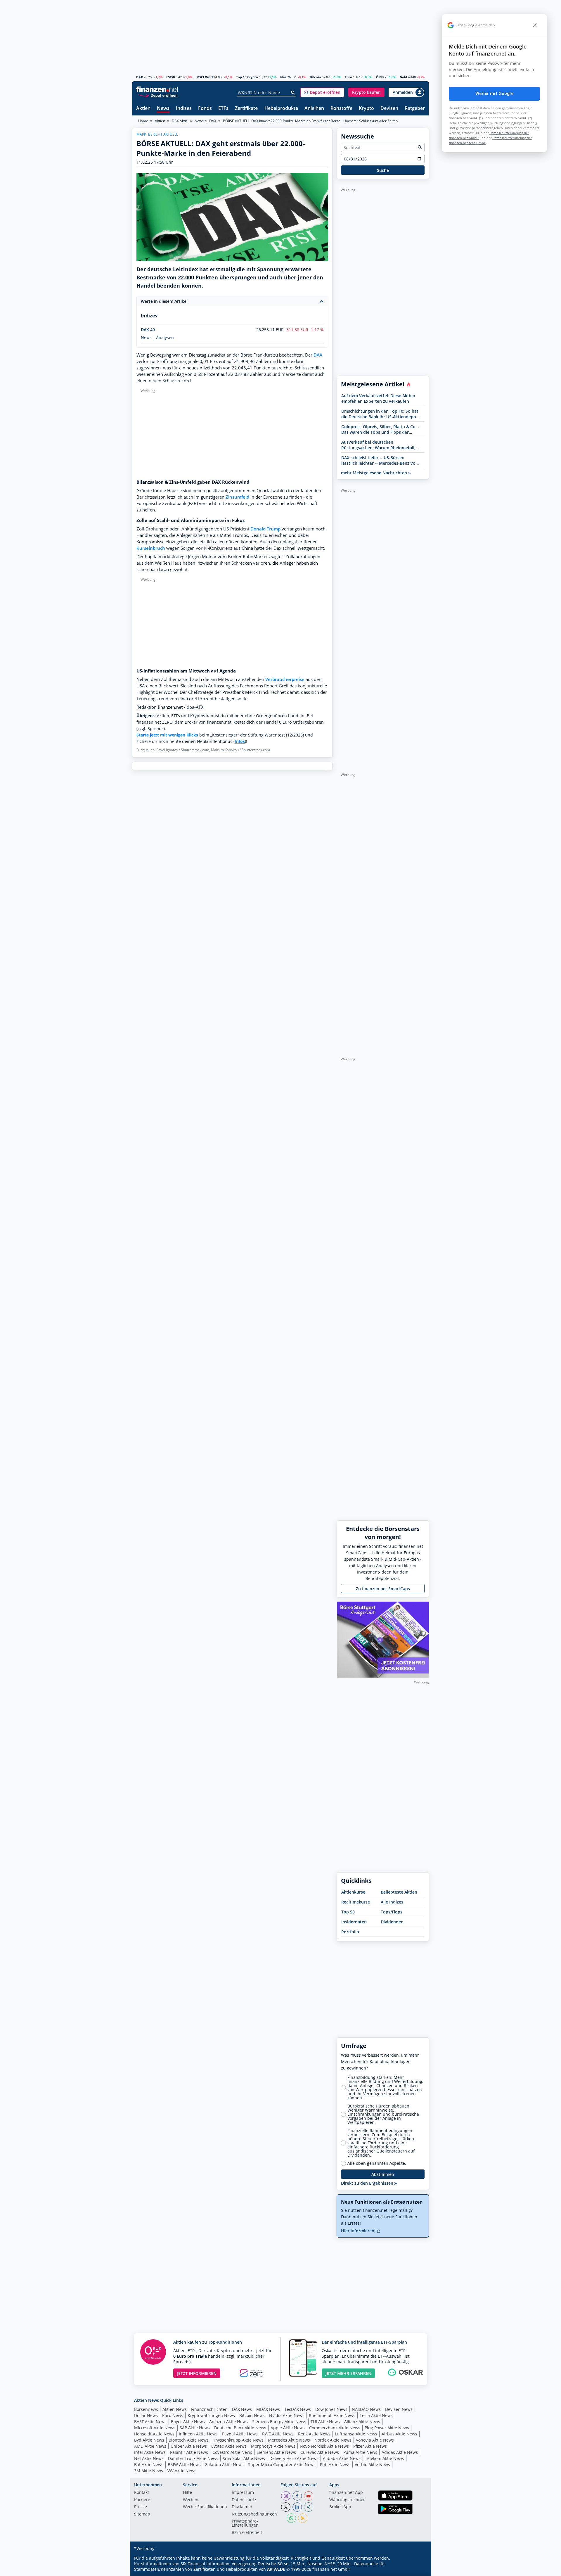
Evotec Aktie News (229, 2446)
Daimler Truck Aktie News (193, 2458)
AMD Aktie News (150, 2446)
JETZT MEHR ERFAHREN (348, 2373)
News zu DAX (205, 121)
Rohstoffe (341, 109)
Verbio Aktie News (372, 2465)
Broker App (340, 2507)
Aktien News (175, 2409)
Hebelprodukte (281, 109)
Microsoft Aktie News (155, 2428)
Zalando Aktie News (224, 2465)
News (163, 109)
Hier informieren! (359, 2231)
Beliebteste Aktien (399, 1892)
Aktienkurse (353, 1892)
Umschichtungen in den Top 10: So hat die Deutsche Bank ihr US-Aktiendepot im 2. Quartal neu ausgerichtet (380, 414)
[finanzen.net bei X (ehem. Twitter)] (286, 2507)
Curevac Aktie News (320, 2452)
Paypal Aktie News (240, 2434)
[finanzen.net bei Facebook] (297, 2496)
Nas (283, 77)
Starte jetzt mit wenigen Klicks (167, 735)
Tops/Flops (392, 1912)
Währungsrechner (347, 2500)
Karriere (142, 2500)
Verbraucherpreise (285, 679)
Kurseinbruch (151, 548)
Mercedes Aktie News (289, 2440)
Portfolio (350, 1932)
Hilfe (187, 2493)
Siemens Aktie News (276, 2452)
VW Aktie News (182, 2471)
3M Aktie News (149, 2471)
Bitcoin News (252, 2415)
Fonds (205, 109)
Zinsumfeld (237, 497)
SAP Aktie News (195, 2428)
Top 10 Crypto (247, 77)
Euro (348, 77)
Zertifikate (246, 109)
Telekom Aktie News (385, 2458)
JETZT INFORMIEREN (197, 2373)
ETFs (223, 109)
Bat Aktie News (149, 2465)
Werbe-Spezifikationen (205, 2507)
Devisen (389, 109)
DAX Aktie (180, 121)
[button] (322, 92)
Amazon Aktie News (228, 2422)
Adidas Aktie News (400, 2452)
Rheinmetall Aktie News (332, 2415)
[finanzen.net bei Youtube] (309, 2496)
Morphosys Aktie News (273, 2446)
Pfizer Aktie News (370, 2446)
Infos (240, 741)
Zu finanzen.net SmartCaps (383, 1589)
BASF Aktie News (150, 2422)
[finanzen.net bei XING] (309, 2507)
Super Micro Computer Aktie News (282, 2465)
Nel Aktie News (149, 2458)
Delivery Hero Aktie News (294, 2458)
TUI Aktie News (325, 2422)
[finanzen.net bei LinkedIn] (297, 2507)
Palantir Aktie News (189, 2452)
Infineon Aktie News (198, 2434)
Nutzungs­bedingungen (254, 2514)
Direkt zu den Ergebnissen (368, 2183)
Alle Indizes (392, 1902)
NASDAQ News (366, 2409)
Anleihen (314, 109)
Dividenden (392, 1922)
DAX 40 (148, 330)
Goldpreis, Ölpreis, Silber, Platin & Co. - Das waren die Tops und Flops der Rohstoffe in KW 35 (380, 429)
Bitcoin (315, 77)
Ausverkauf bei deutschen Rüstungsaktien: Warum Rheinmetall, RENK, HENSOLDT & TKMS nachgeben (379, 445)
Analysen (165, 338)
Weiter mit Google (494, 94)
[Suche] (293, 93)
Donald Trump (265, 529)
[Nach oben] (417, 2570)
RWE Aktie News (278, 2434)
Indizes (184, 109)
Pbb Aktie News (335, 2465)
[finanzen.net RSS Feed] (303, 2518)
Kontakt (142, 2493)
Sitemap (142, 2514)
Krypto (366, 109)
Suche (383, 170)
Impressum (243, 2493)
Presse (141, 2507)
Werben (191, 2500)
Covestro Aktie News (232, 2452)
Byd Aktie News (149, 2440)
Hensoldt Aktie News (154, 2434)
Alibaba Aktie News (342, 2458)
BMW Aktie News (184, 2465)
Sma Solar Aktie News (244, 2458)
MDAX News (268, 2409)
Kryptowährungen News (211, 2415)
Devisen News (399, 2409)
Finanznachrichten (209, 2409)
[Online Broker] (158, 95)
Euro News (173, 2415)
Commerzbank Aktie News (335, 2428)
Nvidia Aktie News (287, 2415)
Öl (378, 77)
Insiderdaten (354, 1922)
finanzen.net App (346, 2493)
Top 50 (348, 1912)
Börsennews (146, 2409)
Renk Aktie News (314, 2434)
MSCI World (206, 77)
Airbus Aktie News (399, 2434)
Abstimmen (383, 2174)
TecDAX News (298, 2409)
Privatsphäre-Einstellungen (245, 2523)
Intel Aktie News (150, 2452)
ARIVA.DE (276, 2569)
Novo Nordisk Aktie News (324, 2446)
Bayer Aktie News (188, 2422)
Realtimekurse (356, 1902)
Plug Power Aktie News (387, 2428)
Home (143, 121)
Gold (403, 77)
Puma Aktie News (360, 2452)
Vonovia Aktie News (375, 2440)
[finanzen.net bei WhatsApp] (291, 2518)
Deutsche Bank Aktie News (240, 2428)
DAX (140, 77)
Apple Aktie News (288, 2428)
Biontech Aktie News (189, 2440)
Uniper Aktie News (189, 2446)
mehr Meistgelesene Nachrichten (375, 473)
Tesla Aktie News (376, 2415)
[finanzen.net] (157, 89)
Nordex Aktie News (333, 2440)
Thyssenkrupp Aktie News (238, 2440)
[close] (535, 25)
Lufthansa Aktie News (356, 2434)
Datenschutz (244, 2500)
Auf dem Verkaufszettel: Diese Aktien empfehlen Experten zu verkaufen (378, 398)
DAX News (242, 2409)
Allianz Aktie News (362, 2422)
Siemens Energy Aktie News (279, 2422)
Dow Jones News (331, 2409)
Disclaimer (242, 2507)
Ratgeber (415, 109)
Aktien (143, 109)
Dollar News (146, 2415)
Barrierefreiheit (247, 2533)
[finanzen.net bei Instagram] (286, 2496)
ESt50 (170, 77)
